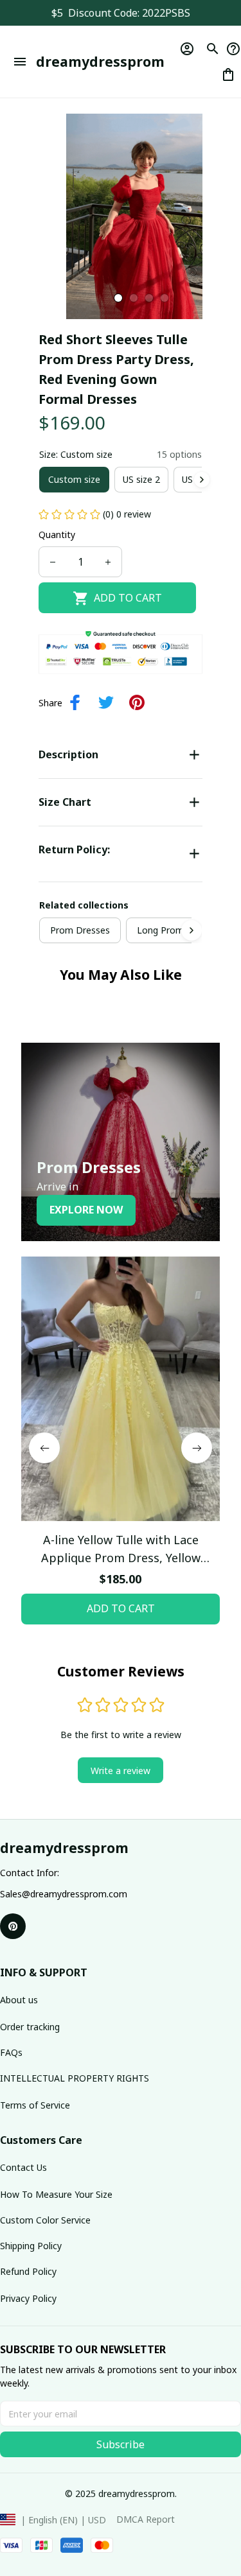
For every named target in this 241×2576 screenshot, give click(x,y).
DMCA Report (146, 2519)
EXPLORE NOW (86, 1210)
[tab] (118, 298)
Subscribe (121, 2444)
